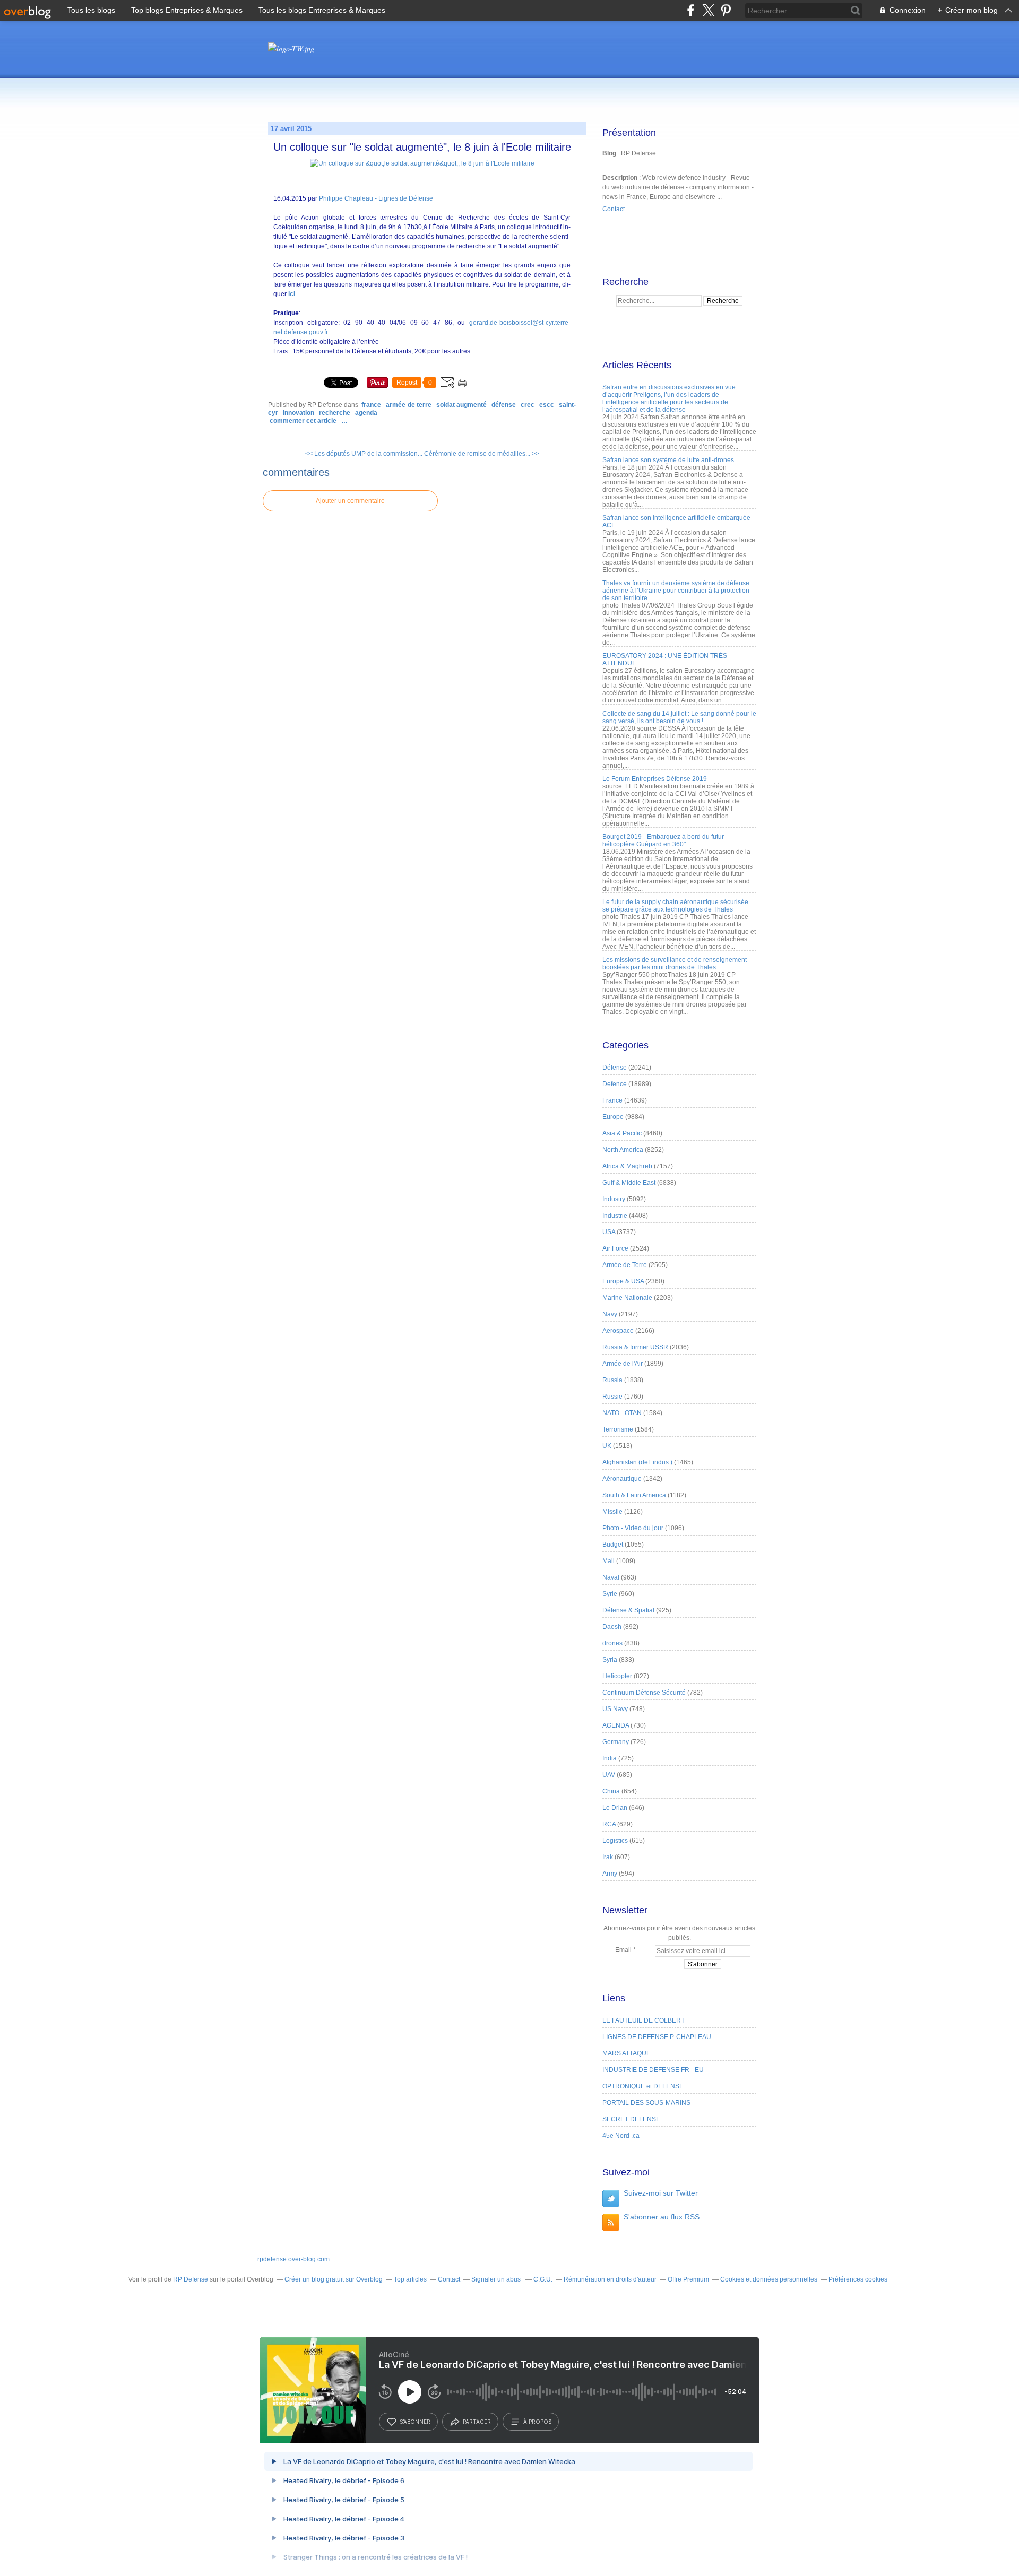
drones (612, 1643)
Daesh (612, 1627)
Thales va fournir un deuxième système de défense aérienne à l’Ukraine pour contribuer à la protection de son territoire (676, 591)
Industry (614, 1199)
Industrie (615, 1216)
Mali (608, 1561)
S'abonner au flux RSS (662, 2217)
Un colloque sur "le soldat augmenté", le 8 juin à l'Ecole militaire (422, 147)
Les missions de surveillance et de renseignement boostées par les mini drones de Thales (675, 964)
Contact (614, 209)
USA (609, 1232)
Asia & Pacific (622, 1133)
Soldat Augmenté (461, 405)
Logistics (615, 1841)
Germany (616, 1742)
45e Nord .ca (621, 2136)
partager (477, 2422)
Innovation (299, 413)
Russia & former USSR (635, 1347)
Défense (504, 405)
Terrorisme (618, 1429)
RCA (609, 1824)
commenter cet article (304, 421)
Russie (612, 1397)
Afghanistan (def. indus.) (637, 1462)
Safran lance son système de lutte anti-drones (668, 460)
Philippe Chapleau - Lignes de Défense (376, 198)
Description (621, 178)
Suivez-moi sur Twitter (661, 2193)
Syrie (610, 1594)
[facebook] (691, 10)
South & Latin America (634, 1495)
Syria (610, 1660)
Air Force (615, 1248)
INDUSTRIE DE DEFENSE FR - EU (653, 2070)
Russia (612, 1380)
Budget (613, 1545)
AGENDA (366, 413)
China (611, 1791)
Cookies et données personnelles (769, 2279)
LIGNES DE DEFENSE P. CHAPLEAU (657, 2037)
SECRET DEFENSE (631, 2119)
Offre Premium (688, 2279)
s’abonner (415, 2422)
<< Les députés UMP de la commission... (364, 454)
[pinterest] (726, 10)
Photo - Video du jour (633, 1528)
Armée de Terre (408, 405)
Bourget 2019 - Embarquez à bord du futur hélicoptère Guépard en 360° (663, 840)
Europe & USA (623, 1281)
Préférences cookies (858, 2279)
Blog (609, 153)
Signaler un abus (497, 2279)
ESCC (547, 405)
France (371, 405)
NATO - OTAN (622, 1413)
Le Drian (615, 1808)
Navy (610, 1314)
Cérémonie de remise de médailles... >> (482, 454)
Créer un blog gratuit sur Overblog (334, 2279)
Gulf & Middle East (629, 1183)
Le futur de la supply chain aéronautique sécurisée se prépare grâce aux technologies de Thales (675, 906)
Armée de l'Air (623, 1364)
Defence (615, 1084)
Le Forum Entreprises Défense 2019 (655, 779)
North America (623, 1150)
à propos (537, 2422)
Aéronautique (622, 1479)
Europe (613, 1117)
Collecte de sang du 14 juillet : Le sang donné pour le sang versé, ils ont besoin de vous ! (679, 717)
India (610, 1758)
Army (610, 1874)
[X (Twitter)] (708, 10)
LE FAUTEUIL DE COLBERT (644, 2020)
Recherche (335, 413)
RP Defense (191, 2279)
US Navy (615, 1709)
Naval (611, 1577)
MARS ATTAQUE (627, 2053)
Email (623, 1950)
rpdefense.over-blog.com (293, 2259)
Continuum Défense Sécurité (644, 1693)
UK (607, 1446)
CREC (528, 405)
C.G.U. (543, 2279)
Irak (608, 1857)
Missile (612, 1512)
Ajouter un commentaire (350, 501)
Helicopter (617, 1676)
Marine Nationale (627, 1298)
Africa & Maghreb (627, 1166)
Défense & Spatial (628, 1610)
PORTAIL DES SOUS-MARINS (646, 2103)
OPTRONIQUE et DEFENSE (643, 2086)
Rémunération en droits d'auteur (610, 2279)
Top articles (410, 2279)
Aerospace (618, 1331)
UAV (609, 1775)
